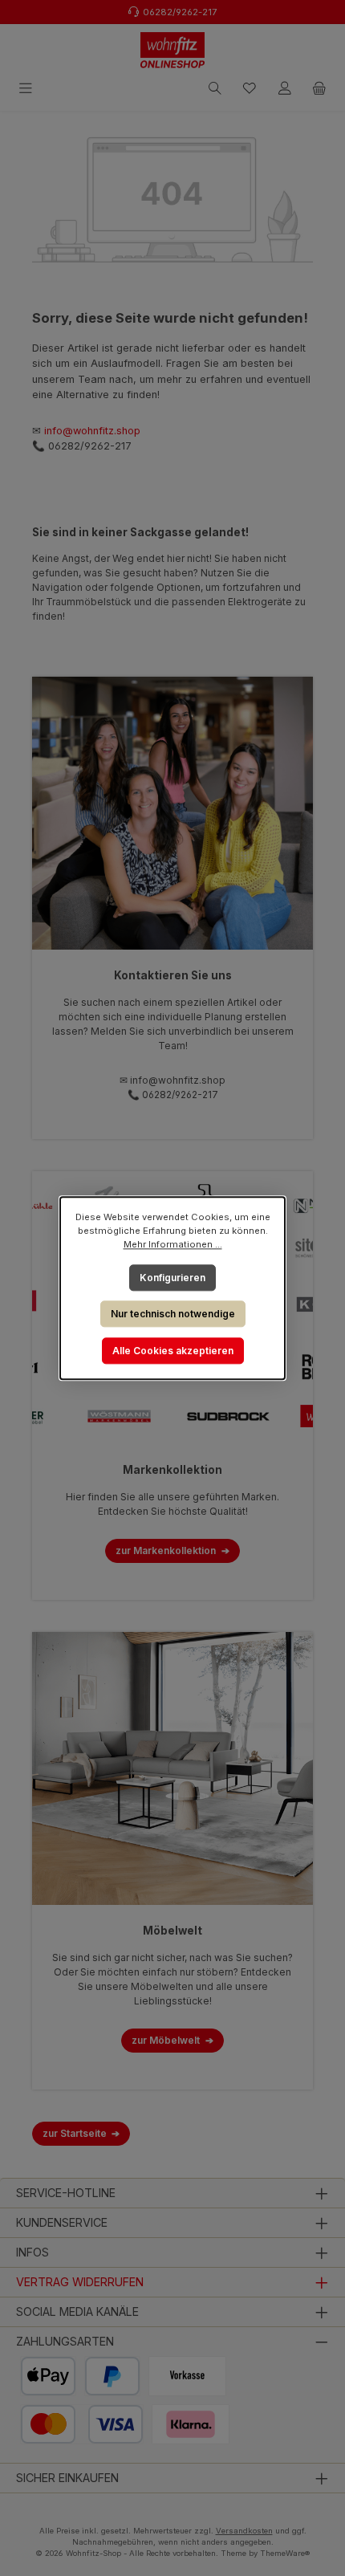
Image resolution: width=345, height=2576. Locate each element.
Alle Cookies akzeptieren (173, 1351)
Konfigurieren (172, 1277)
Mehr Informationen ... (173, 1244)
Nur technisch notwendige (173, 1314)
